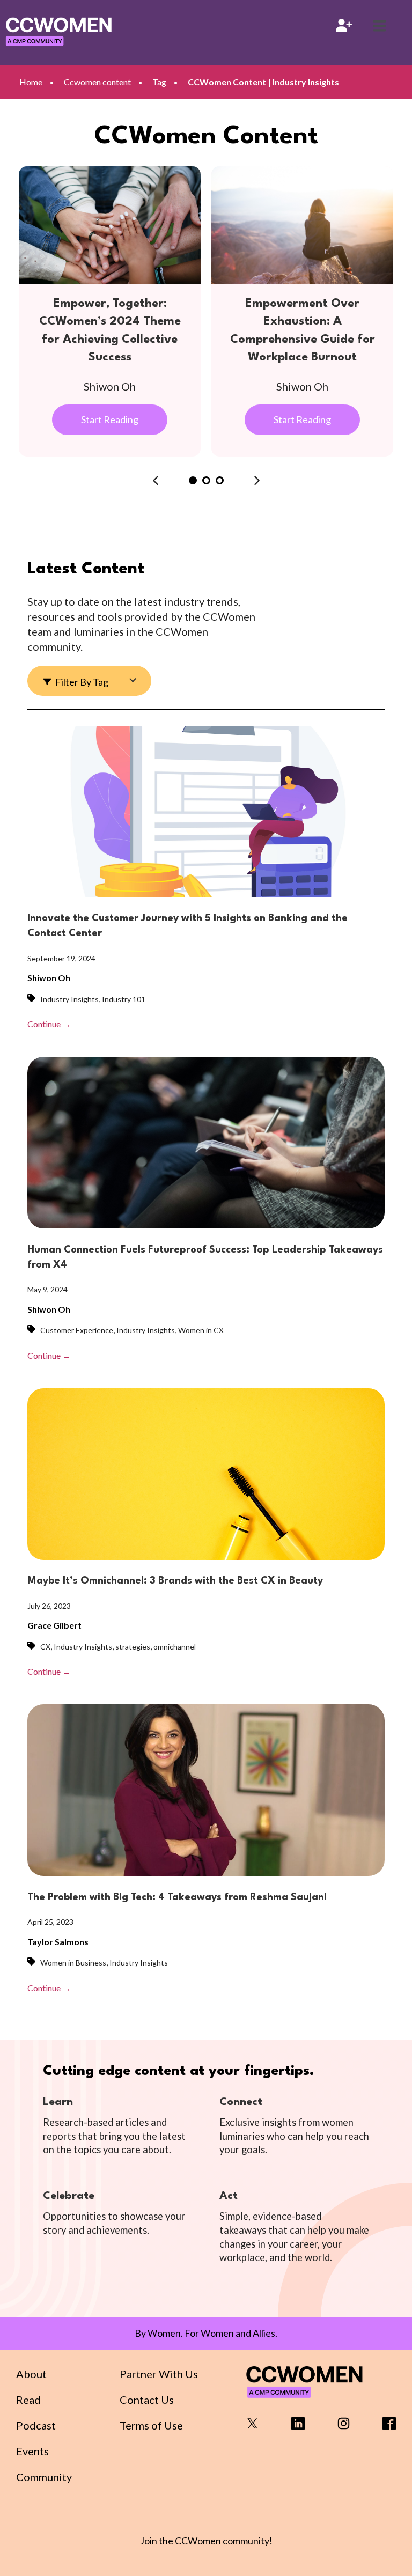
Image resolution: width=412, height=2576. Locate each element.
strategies (133, 1647)
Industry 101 (124, 999)
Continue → (49, 1024)
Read (28, 2400)
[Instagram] (344, 2427)
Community (44, 2477)
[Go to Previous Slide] (156, 481)
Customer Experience (77, 1330)
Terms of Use (151, 2425)
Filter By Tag (81, 682)
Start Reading (110, 419)
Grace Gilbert (54, 1625)
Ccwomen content (97, 82)
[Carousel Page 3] (220, 480)
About (31, 2374)
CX (45, 1647)
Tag (159, 82)
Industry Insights (69, 999)
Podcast (36, 2425)
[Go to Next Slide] (257, 481)
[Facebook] (389, 2427)
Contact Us (147, 2400)
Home (31, 82)
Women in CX (201, 1330)
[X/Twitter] (252, 2427)
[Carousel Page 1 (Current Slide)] (193, 480)
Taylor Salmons (58, 1942)
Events (32, 2451)
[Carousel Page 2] (206, 480)
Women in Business (73, 1963)
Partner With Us (159, 2374)
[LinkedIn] (298, 2427)
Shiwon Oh (49, 978)
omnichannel (175, 1647)
